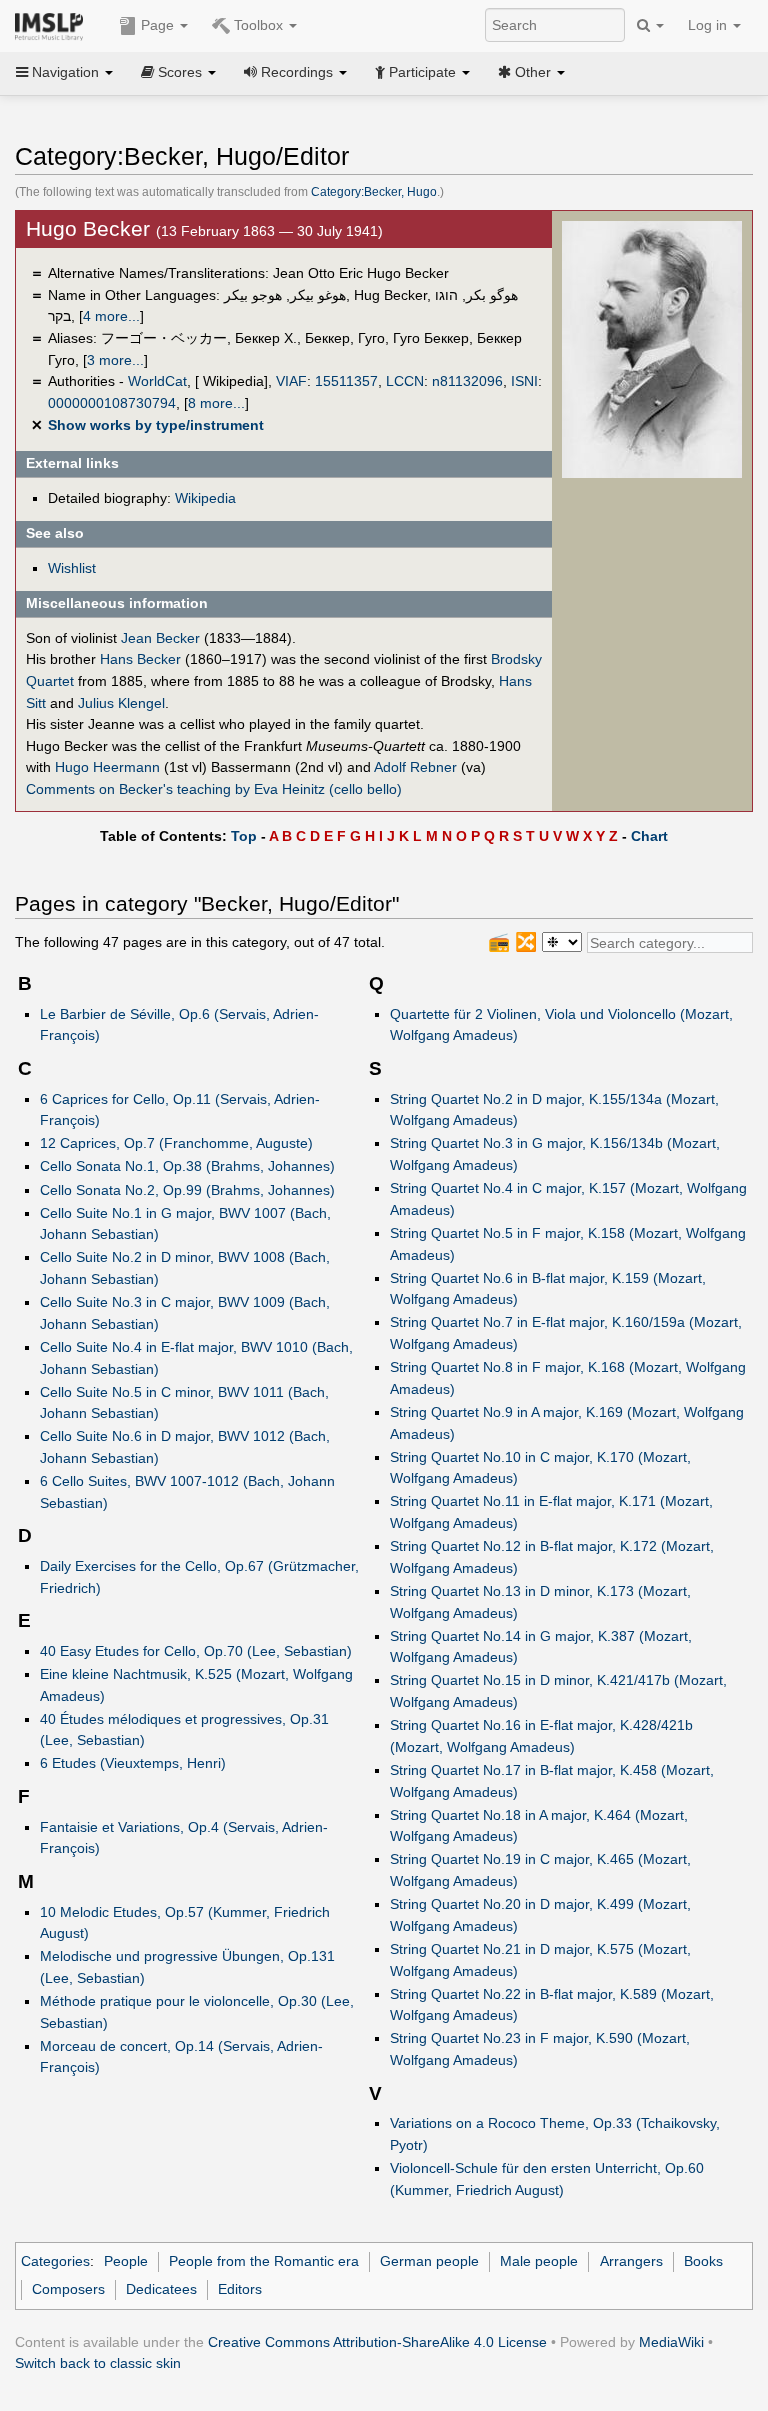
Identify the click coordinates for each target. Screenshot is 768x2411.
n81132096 (467, 381)
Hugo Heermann (107, 767)
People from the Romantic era (264, 2261)
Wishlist (72, 568)
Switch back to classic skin (98, 2363)
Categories (55, 2261)
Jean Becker (160, 638)
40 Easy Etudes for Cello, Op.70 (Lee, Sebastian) (196, 1651)
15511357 (346, 381)
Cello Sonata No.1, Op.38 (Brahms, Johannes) (187, 1166)
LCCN (405, 381)
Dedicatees (161, 2289)
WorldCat (157, 381)
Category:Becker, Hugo (374, 192)
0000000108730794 (112, 403)
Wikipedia (205, 498)
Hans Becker (140, 659)
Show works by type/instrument (156, 425)
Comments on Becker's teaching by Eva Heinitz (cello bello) (214, 789)
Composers (68, 2289)
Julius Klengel (121, 703)
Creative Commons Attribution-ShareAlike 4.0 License (377, 2342)
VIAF (291, 381)
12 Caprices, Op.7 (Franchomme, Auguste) (176, 1143)
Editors (240, 2289)
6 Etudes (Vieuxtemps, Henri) (133, 1763)
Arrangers (631, 2261)
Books (703, 2261)
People (126, 2261)
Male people (539, 2261)
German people (429, 2261)
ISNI (524, 381)
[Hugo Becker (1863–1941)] (652, 349)
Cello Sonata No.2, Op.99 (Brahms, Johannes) (187, 1190)
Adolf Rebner (415, 767)
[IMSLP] (53, 25)
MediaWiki (671, 2342)
